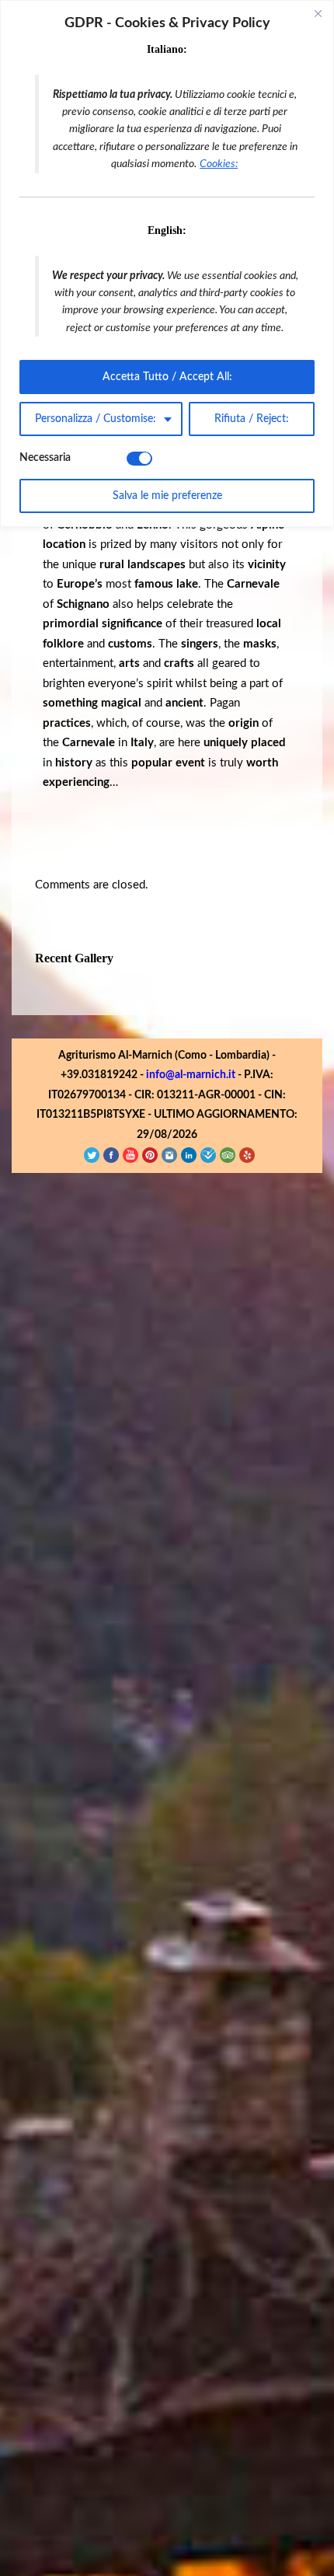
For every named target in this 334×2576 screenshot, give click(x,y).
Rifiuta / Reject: (252, 419)
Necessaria (45, 458)
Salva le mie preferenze (167, 496)
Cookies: (219, 164)
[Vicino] (318, 13)
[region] (167, 264)
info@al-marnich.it (191, 2456)
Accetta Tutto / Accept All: (167, 377)
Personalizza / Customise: (96, 419)
